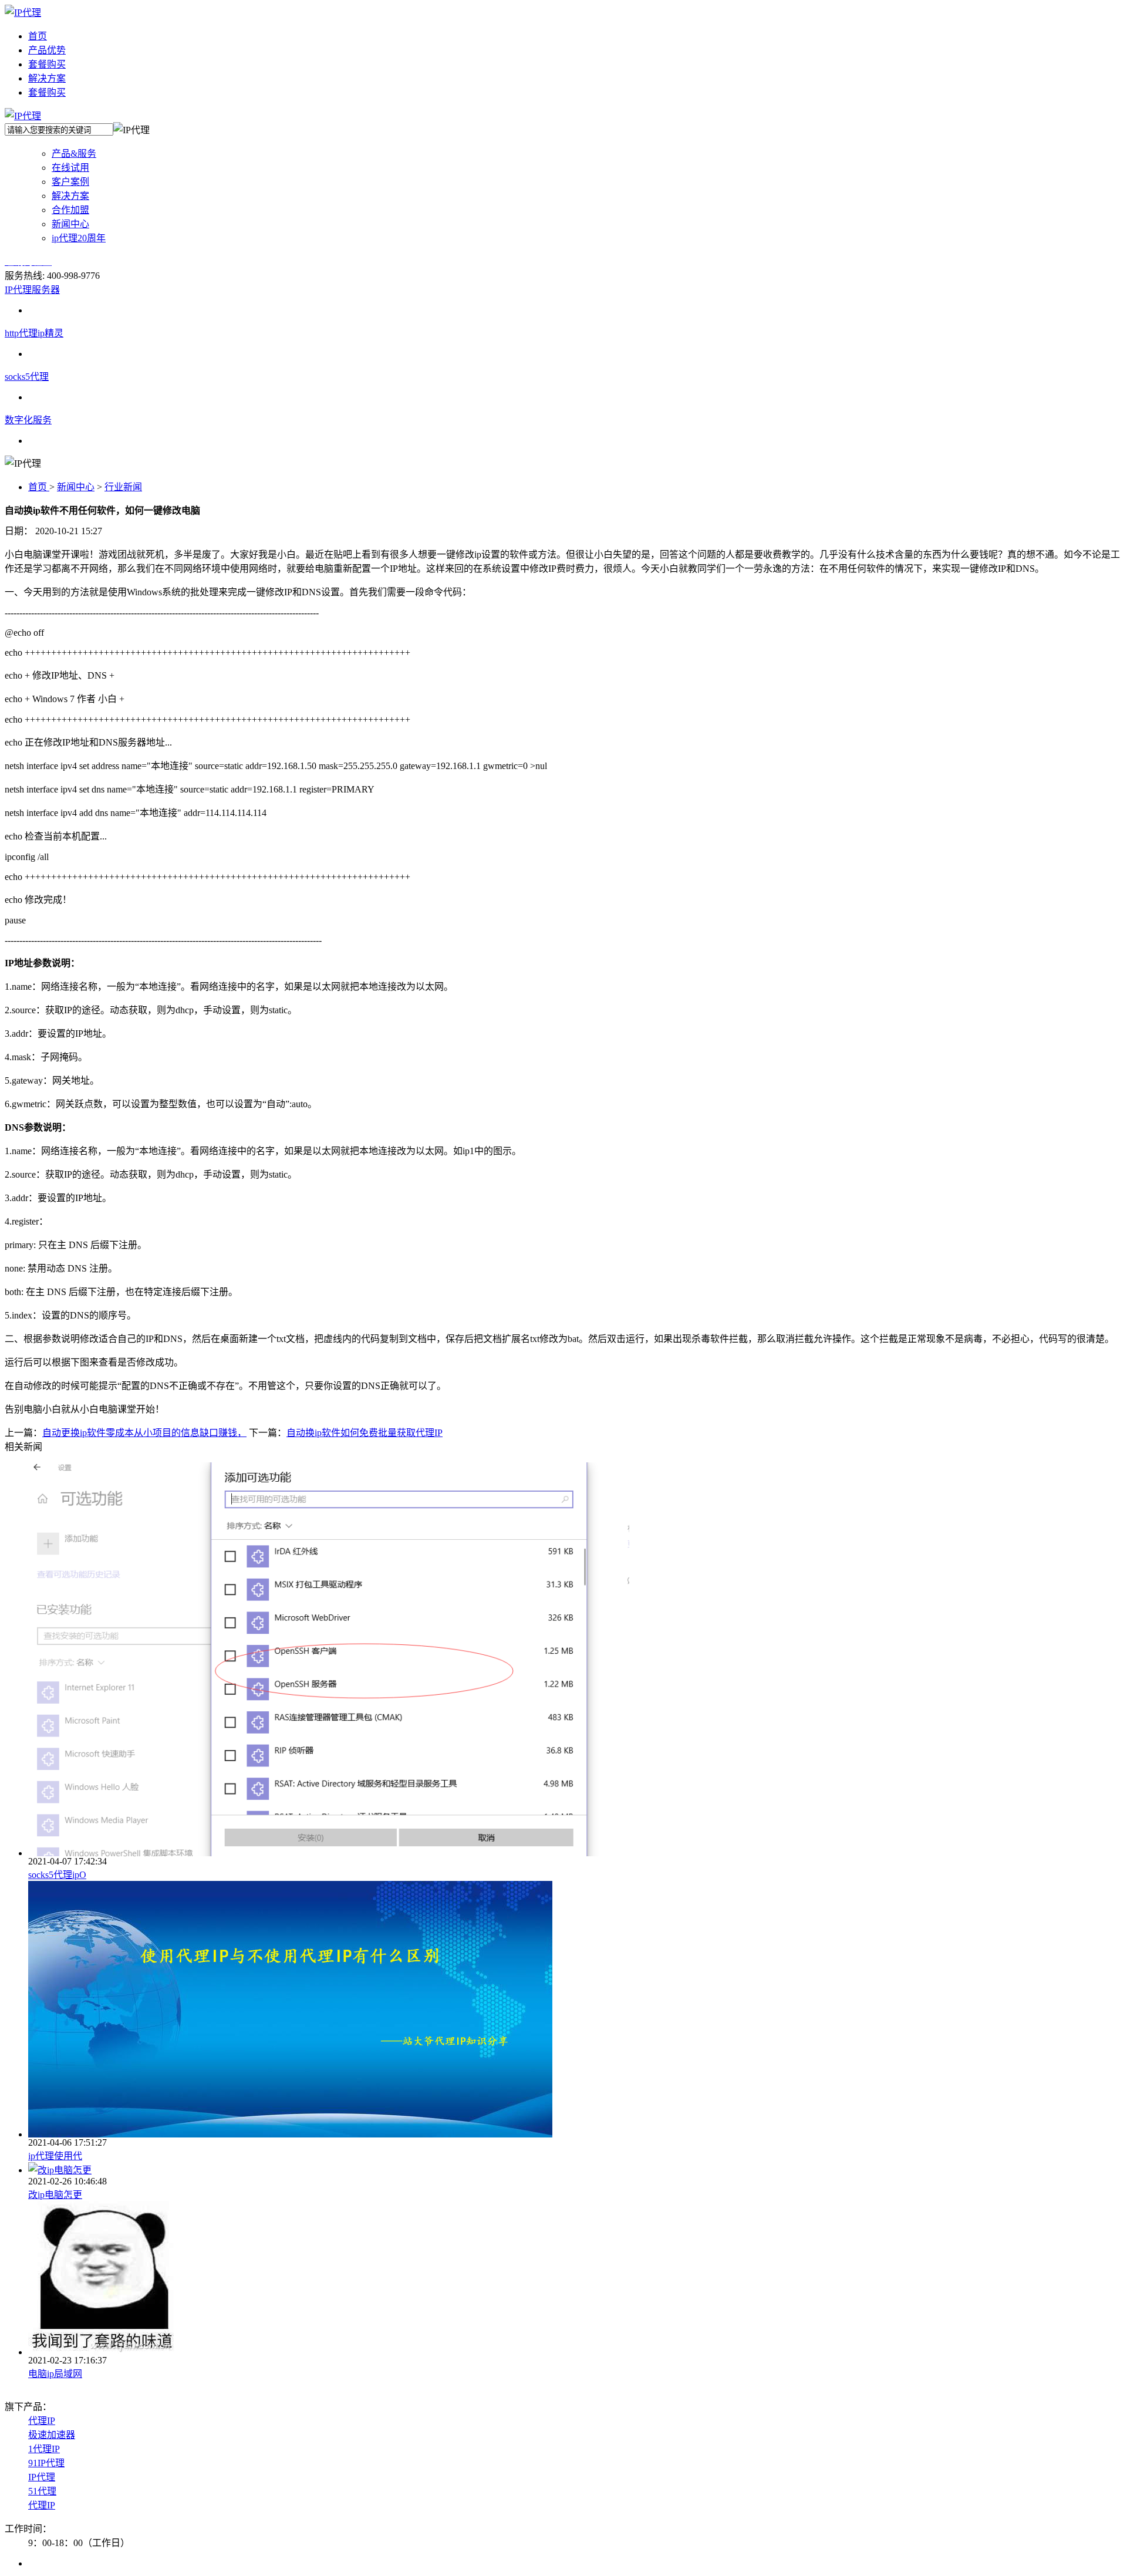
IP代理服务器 (32, 290)
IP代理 (42, 2477)
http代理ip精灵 (34, 333)
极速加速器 (52, 2435)
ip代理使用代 (55, 2156)
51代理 (42, 2491)
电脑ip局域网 (55, 2374)
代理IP (42, 2421)
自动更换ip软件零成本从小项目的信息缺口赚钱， (144, 1433)
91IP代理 (46, 2463)
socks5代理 (27, 377)
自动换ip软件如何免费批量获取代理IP (365, 1433)
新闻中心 (76, 487)
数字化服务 (28, 420)
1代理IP (44, 2449)
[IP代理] (23, 13)
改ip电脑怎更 (55, 2195)
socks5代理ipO (57, 1875)
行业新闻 (123, 487)
